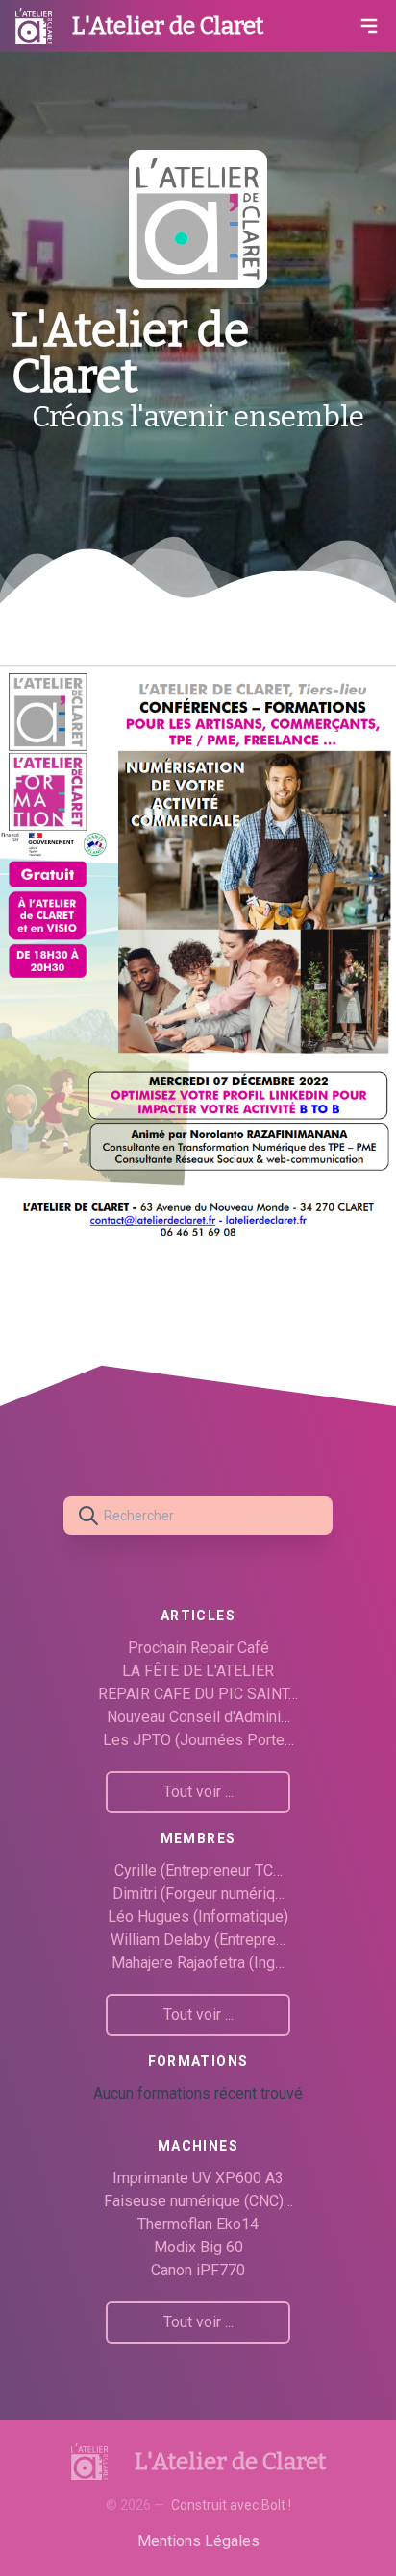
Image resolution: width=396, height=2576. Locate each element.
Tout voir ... (198, 1792)
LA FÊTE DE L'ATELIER (198, 1671)
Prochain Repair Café (198, 1648)
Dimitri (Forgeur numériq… (198, 1894)
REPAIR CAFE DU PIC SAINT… (198, 1694)
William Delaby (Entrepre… (198, 1940)
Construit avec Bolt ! (231, 2505)
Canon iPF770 (198, 2270)
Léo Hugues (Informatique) (198, 1917)
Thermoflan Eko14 (198, 2224)
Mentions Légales (198, 2541)
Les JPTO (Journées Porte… (198, 1740)
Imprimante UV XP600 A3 (198, 2178)
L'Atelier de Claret (168, 26)
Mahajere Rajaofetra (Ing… (198, 1963)
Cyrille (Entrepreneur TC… (198, 1871)
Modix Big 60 (198, 2247)
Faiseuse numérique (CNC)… (198, 2201)
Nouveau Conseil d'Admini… (198, 1717)
